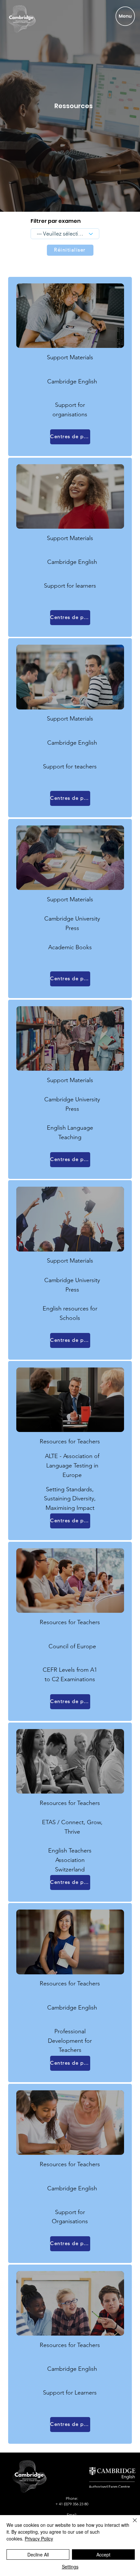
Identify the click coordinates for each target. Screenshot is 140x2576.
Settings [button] (70, 2567)
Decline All (38, 2555)
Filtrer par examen (56, 221)
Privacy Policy (39, 2539)
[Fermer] (131, 2524)
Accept (103, 2555)
